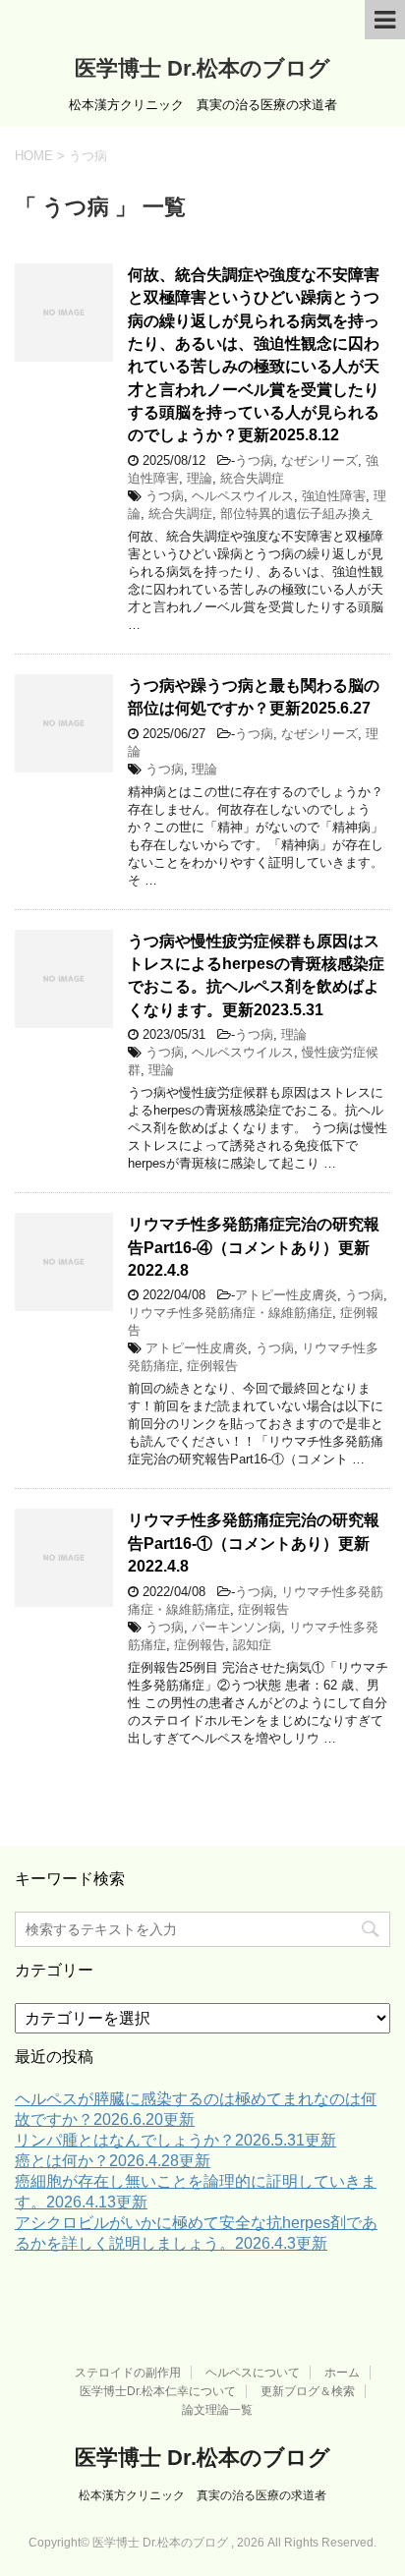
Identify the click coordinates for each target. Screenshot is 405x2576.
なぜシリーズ (319, 460)
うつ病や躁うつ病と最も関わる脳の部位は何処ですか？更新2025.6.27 (254, 697)
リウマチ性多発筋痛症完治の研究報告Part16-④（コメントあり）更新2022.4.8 (254, 1247)
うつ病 (254, 460)
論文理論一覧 (217, 2410)
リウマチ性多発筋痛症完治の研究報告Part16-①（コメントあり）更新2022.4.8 (254, 1543)
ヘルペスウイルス (243, 496)
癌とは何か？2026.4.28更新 (113, 2161)
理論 (200, 478)
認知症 (252, 1645)
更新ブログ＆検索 (308, 2391)
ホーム (342, 2373)
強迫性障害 (334, 496)
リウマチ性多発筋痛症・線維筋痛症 (230, 1313)
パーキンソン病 (236, 1627)
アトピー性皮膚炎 (286, 1295)
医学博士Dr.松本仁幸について (158, 2391)
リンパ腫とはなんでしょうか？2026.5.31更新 (175, 2140)
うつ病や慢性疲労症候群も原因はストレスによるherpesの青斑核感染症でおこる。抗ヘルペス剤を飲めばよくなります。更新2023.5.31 (256, 975)
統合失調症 (252, 478)
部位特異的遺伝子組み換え (297, 514)
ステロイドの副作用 (128, 2373)
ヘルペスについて (253, 2373)
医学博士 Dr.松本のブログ (202, 68)
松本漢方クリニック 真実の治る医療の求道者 (202, 2495)
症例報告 (212, 1366)
